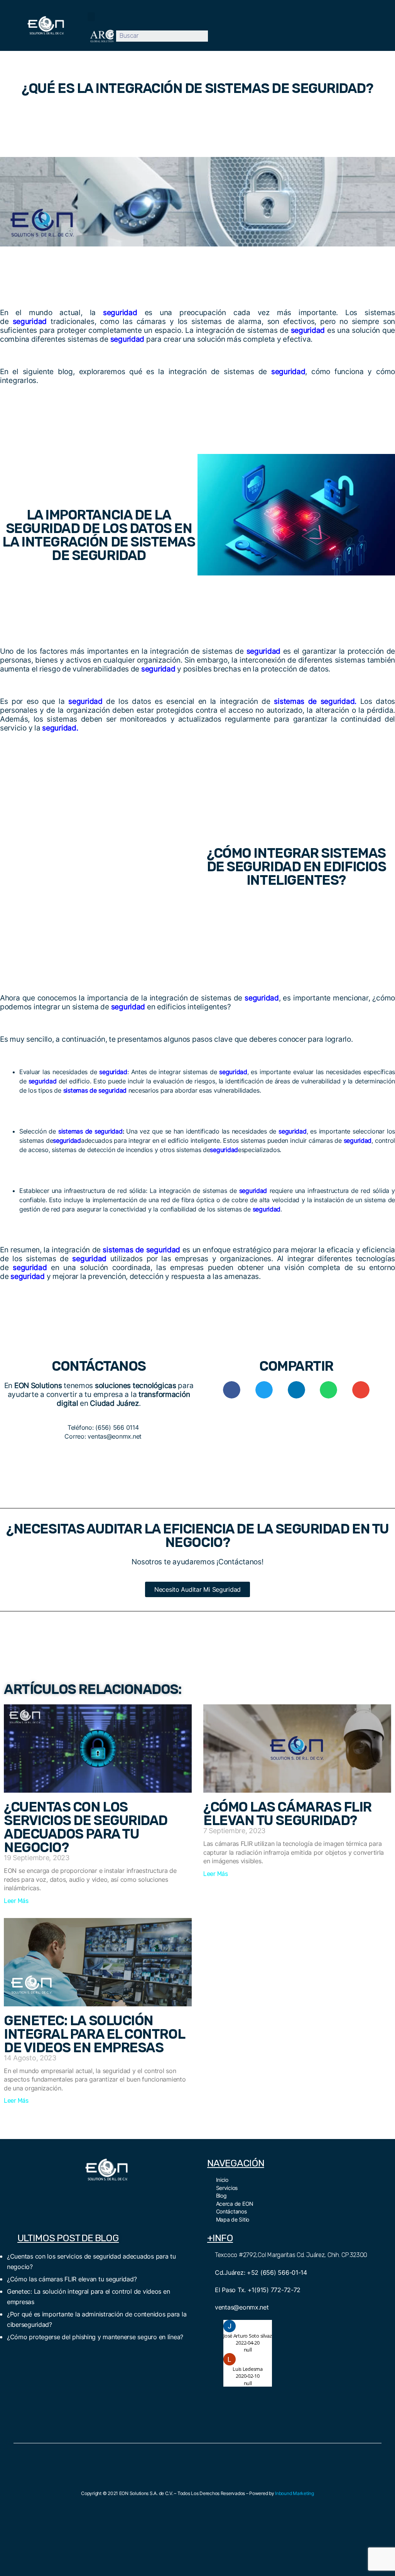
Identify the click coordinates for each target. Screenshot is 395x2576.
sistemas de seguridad (89, 1131)
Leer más (16, 1901)
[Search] (214, 36)
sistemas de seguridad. (315, 701)
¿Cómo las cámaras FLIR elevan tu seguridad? (287, 1814)
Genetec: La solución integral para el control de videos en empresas (94, 2034)
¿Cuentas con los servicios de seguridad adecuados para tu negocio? (86, 1827)
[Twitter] (98, 2193)
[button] (91, 17)
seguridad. (60, 728)
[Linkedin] (132, 2193)
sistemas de (79, 1090)
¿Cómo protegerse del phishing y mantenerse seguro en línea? (95, 2337)
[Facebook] (81, 2193)
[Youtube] (115, 2193)
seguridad (120, 313)
